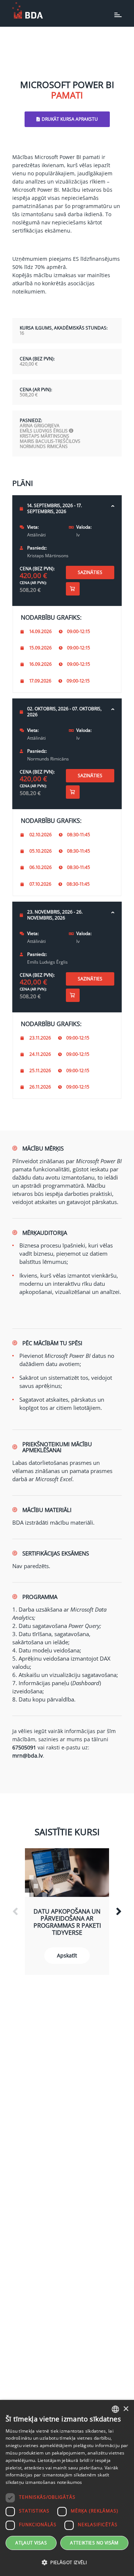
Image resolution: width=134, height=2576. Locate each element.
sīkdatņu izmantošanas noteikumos (44, 2482)
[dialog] (67, 2488)
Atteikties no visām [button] (94, 2543)
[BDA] (28, 10)
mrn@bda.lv (28, 1756)
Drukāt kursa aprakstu (70, 119)
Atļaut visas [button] (31, 2543)
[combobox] (115, 2409)
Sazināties (90, 572)
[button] (67, 2563)
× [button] (126, 2409)
